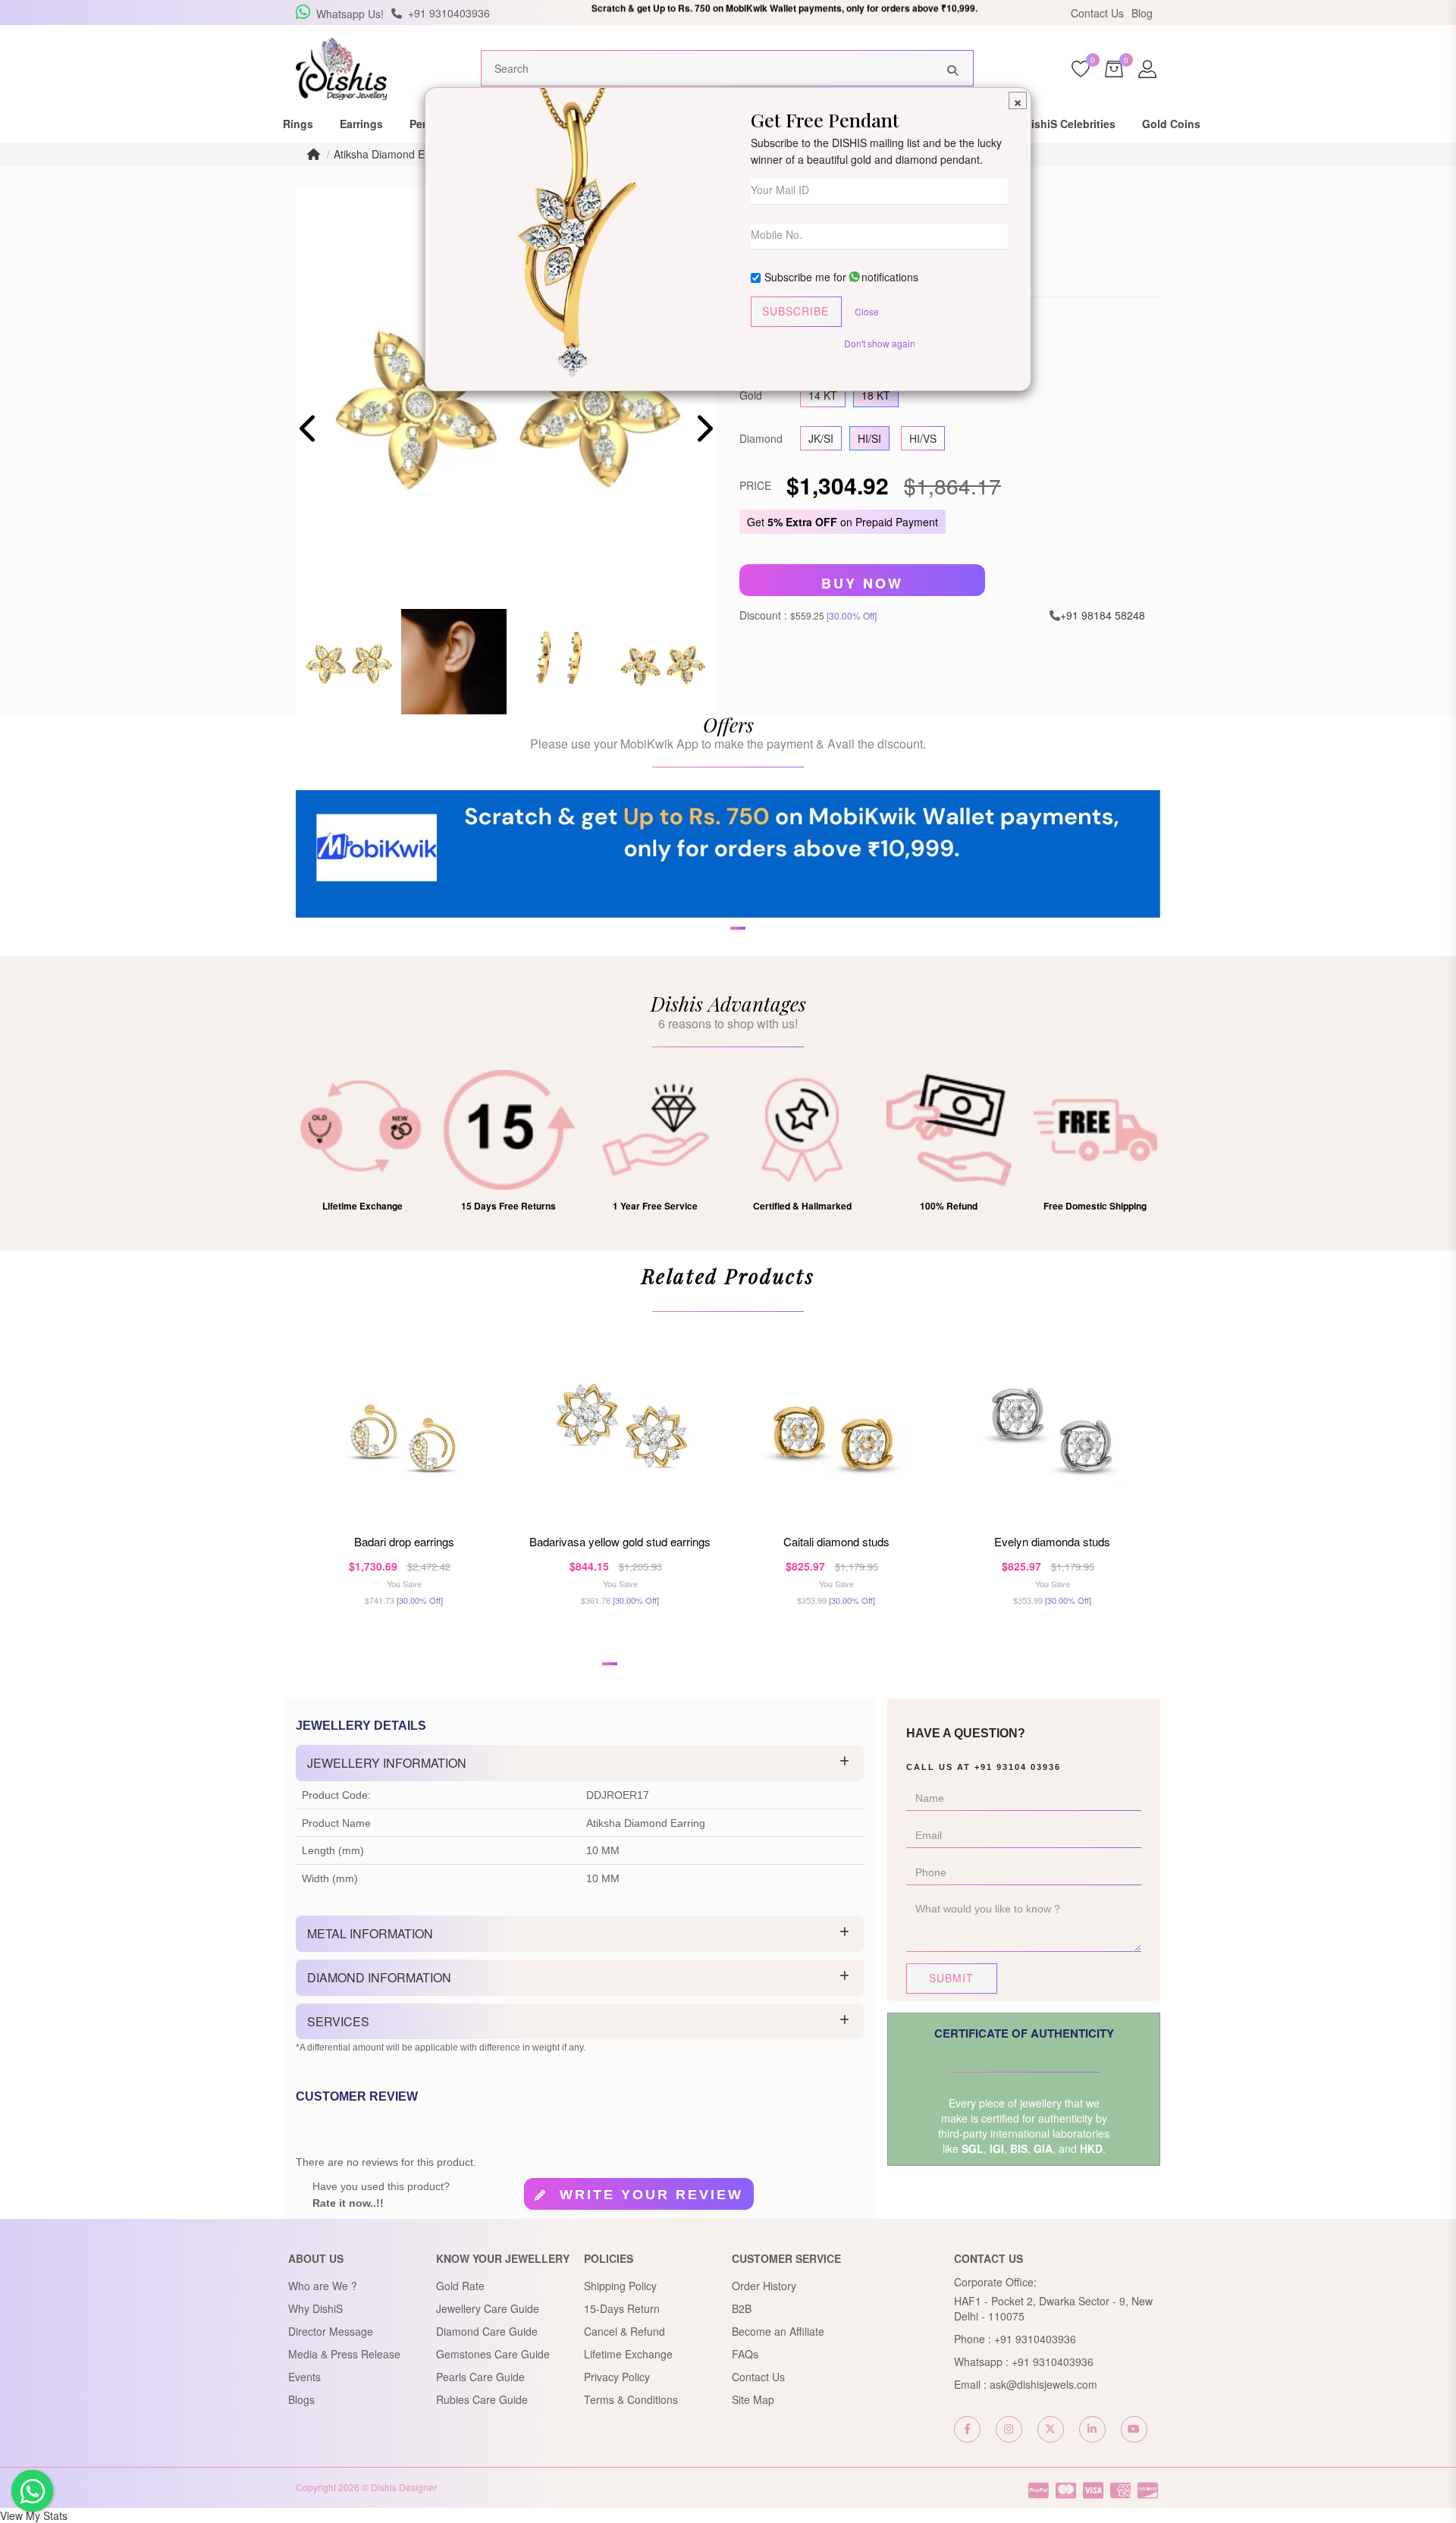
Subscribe (795, 311)
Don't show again (880, 343)
